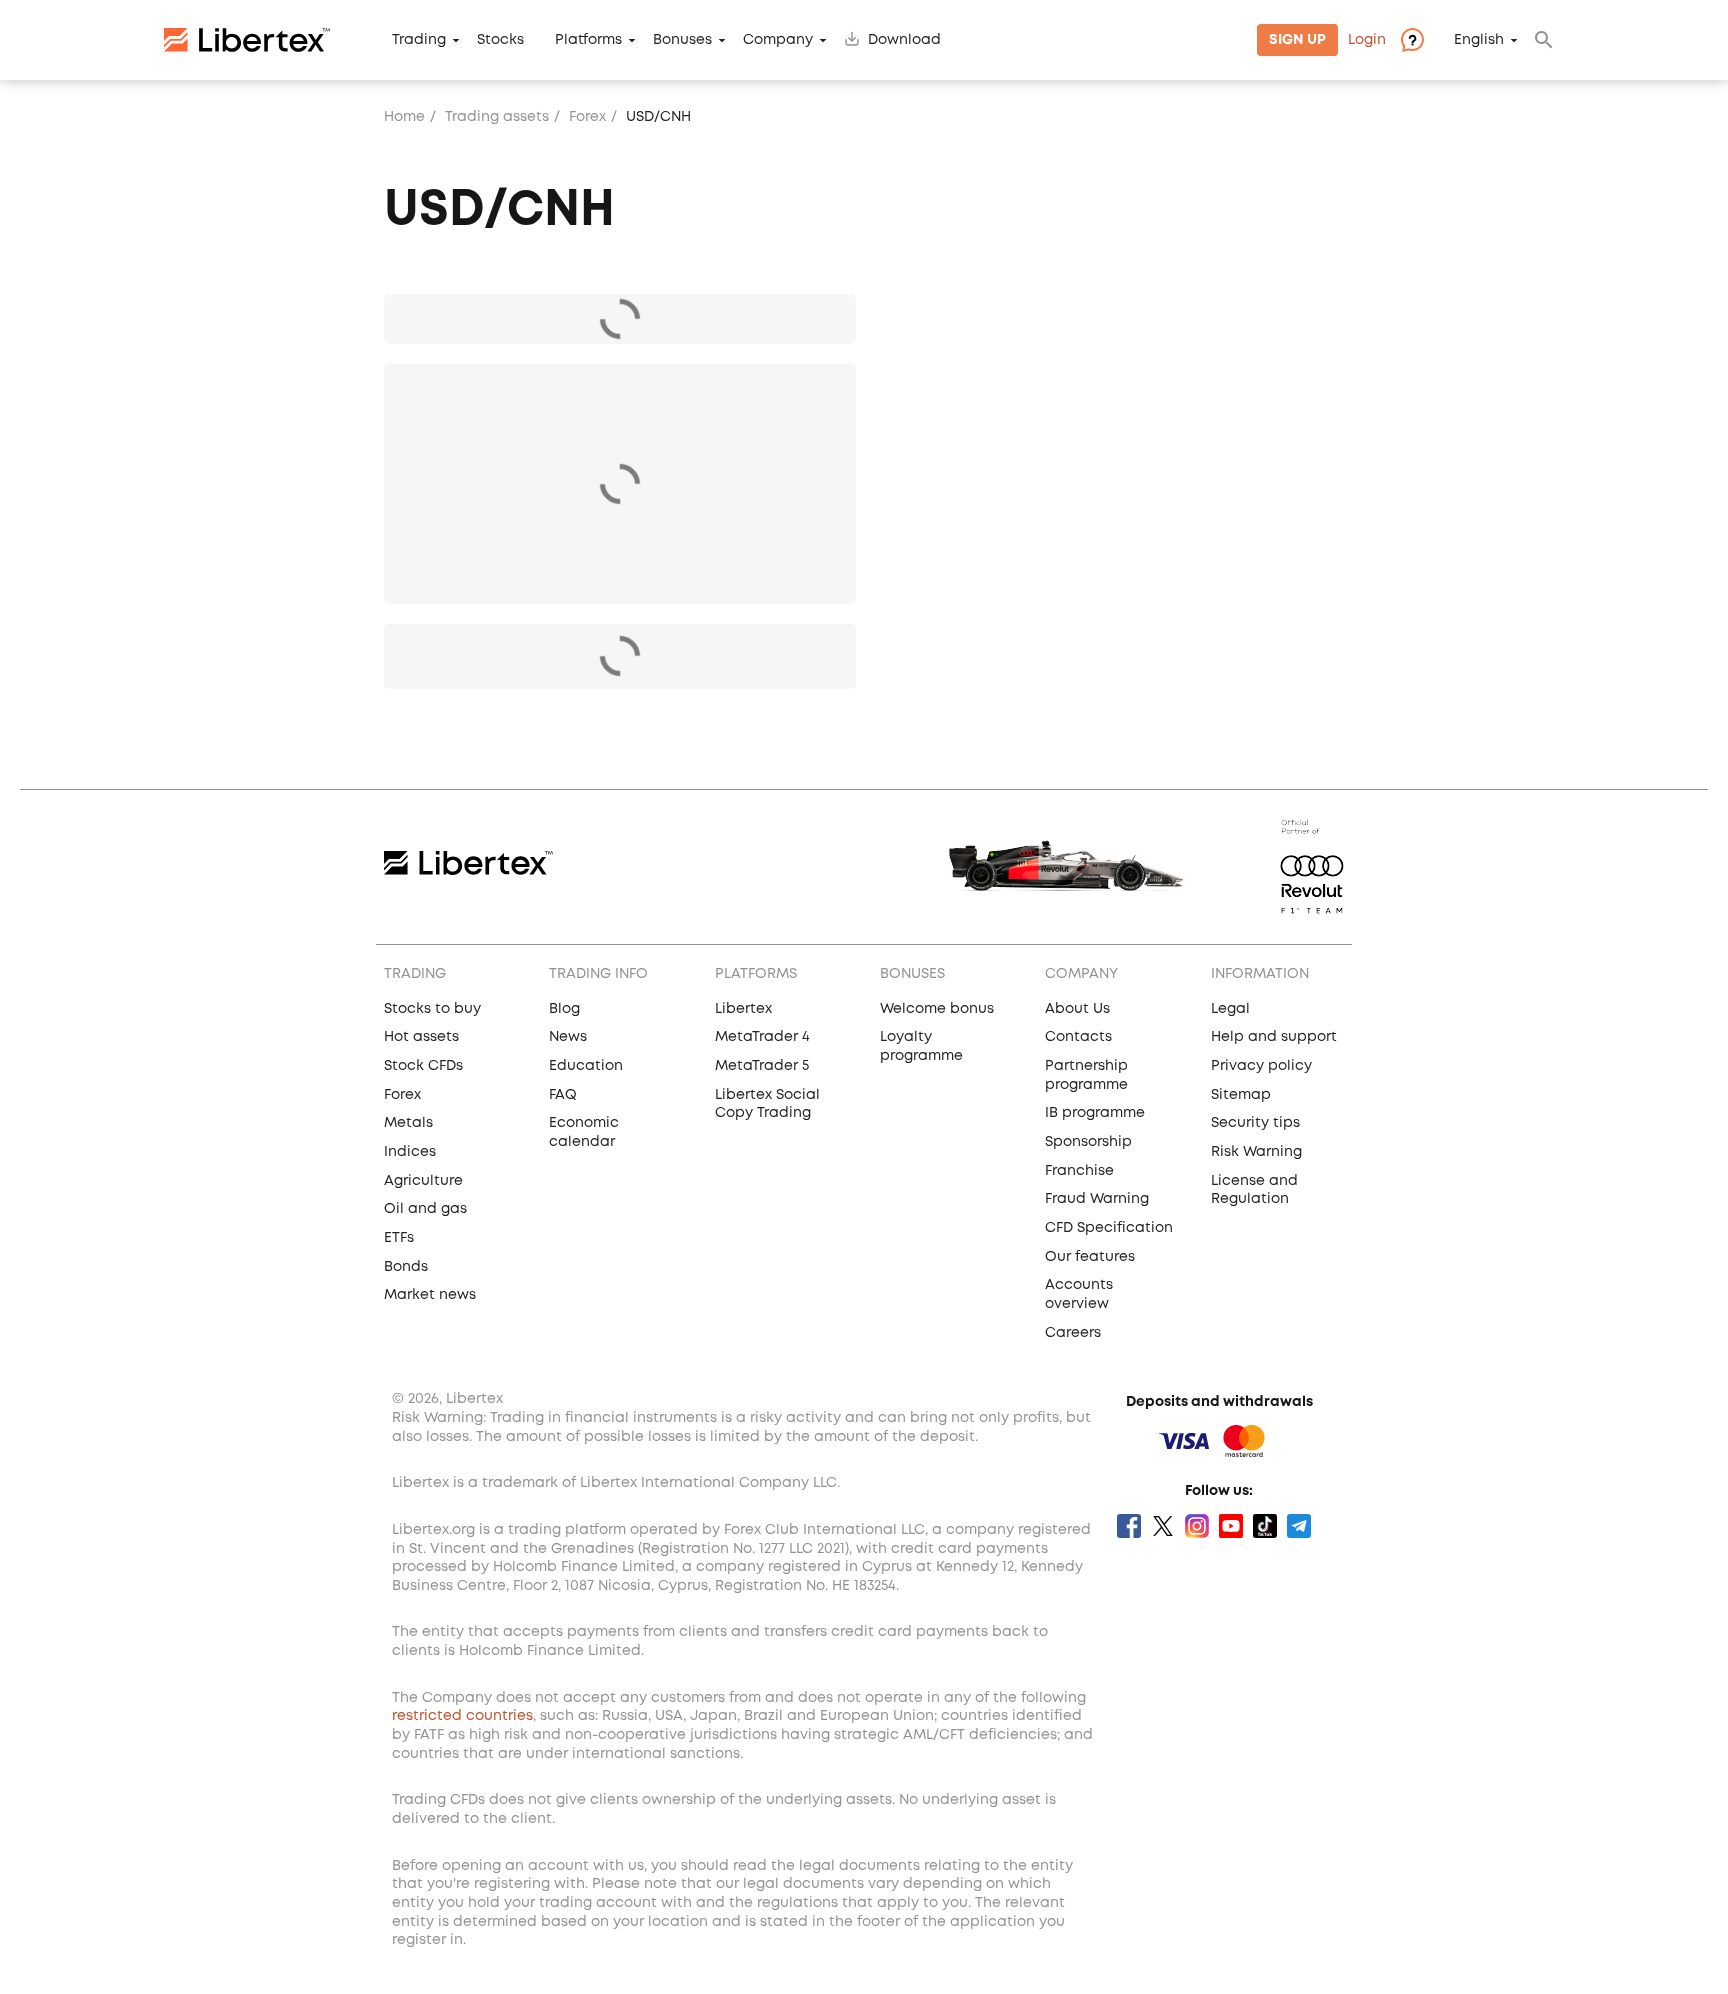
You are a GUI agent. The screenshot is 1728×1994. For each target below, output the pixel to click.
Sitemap (1241, 1095)
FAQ (563, 1095)
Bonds (406, 1267)
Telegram (1299, 1526)
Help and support (1274, 1037)
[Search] (1544, 40)
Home (404, 117)
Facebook (1129, 1526)
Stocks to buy (432, 1009)
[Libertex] (247, 40)
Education (586, 1066)
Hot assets (421, 1037)
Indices (410, 1152)
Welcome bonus (937, 1009)
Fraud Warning (1097, 1199)
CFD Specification (1109, 1228)
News (568, 1037)
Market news (430, 1295)
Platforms (588, 40)
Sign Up (1297, 40)
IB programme (1095, 1113)
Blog (564, 1009)
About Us (1077, 1009)
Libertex (743, 1009)
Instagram (1197, 1526)
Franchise (1079, 1171)
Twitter (1163, 1526)
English (1479, 40)
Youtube (1231, 1526)
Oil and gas (425, 1209)
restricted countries (462, 1716)
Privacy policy (1261, 1066)
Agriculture (423, 1181)
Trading (419, 40)
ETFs (399, 1238)
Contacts (1078, 1037)
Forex (587, 117)
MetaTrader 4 (762, 1037)
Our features (1090, 1257)
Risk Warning (1256, 1152)
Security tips (1255, 1123)
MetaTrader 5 (762, 1066)
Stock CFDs (423, 1066)
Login (1367, 40)
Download (904, 40)
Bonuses (682, 40)
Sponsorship (1088, 1142)
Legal (1230, 1009)
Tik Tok (1265, 1526)
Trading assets (497, 117)
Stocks (500, 40)
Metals (408, 1123)
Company (778, 40)
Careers (1073, 1333)
